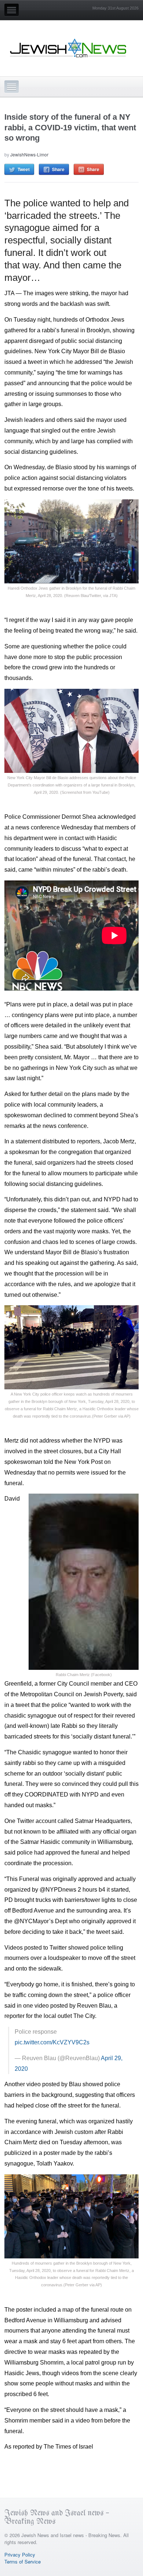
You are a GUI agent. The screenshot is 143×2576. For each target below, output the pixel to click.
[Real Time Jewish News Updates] (69, 48)
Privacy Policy (20, 2555)
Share (58, 169)
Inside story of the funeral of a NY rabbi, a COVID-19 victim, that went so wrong (70, 127)
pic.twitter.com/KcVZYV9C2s (52, 2042)
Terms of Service (23, 2561)
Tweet (24, 169)
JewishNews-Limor (29, 154)
